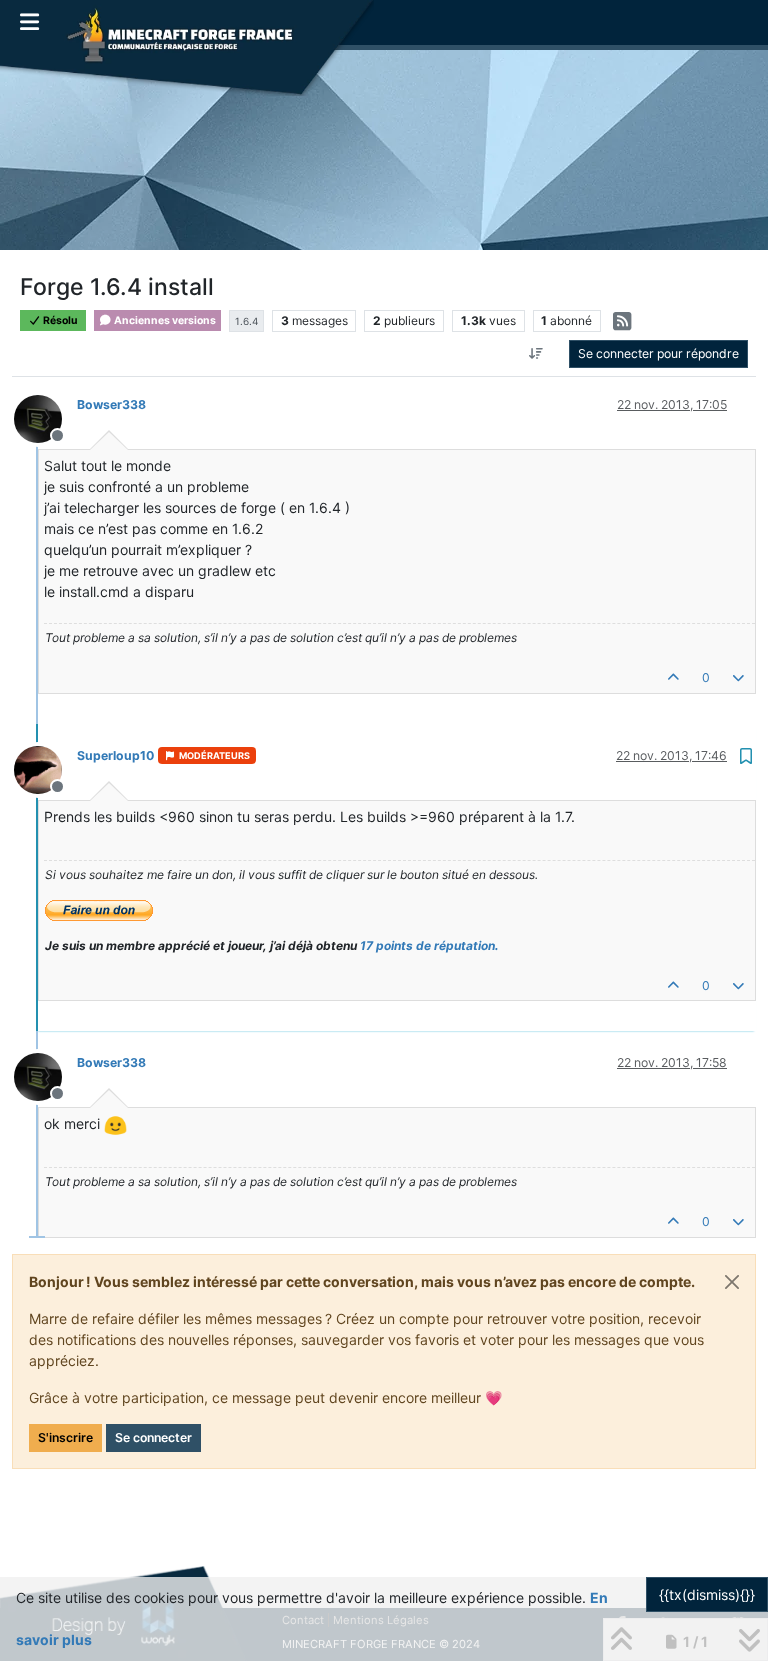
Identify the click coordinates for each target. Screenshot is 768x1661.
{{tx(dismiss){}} (707, 1594)
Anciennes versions (164, 320)
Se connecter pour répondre (658, 353)
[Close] (732, 1282)
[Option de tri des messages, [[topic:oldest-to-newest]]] (536, 354)
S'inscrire (65, 1437)
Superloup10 (115, 755)
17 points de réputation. (429, 945)
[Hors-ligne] (45, 417)
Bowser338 (111, 404)
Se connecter (153, 1437)
